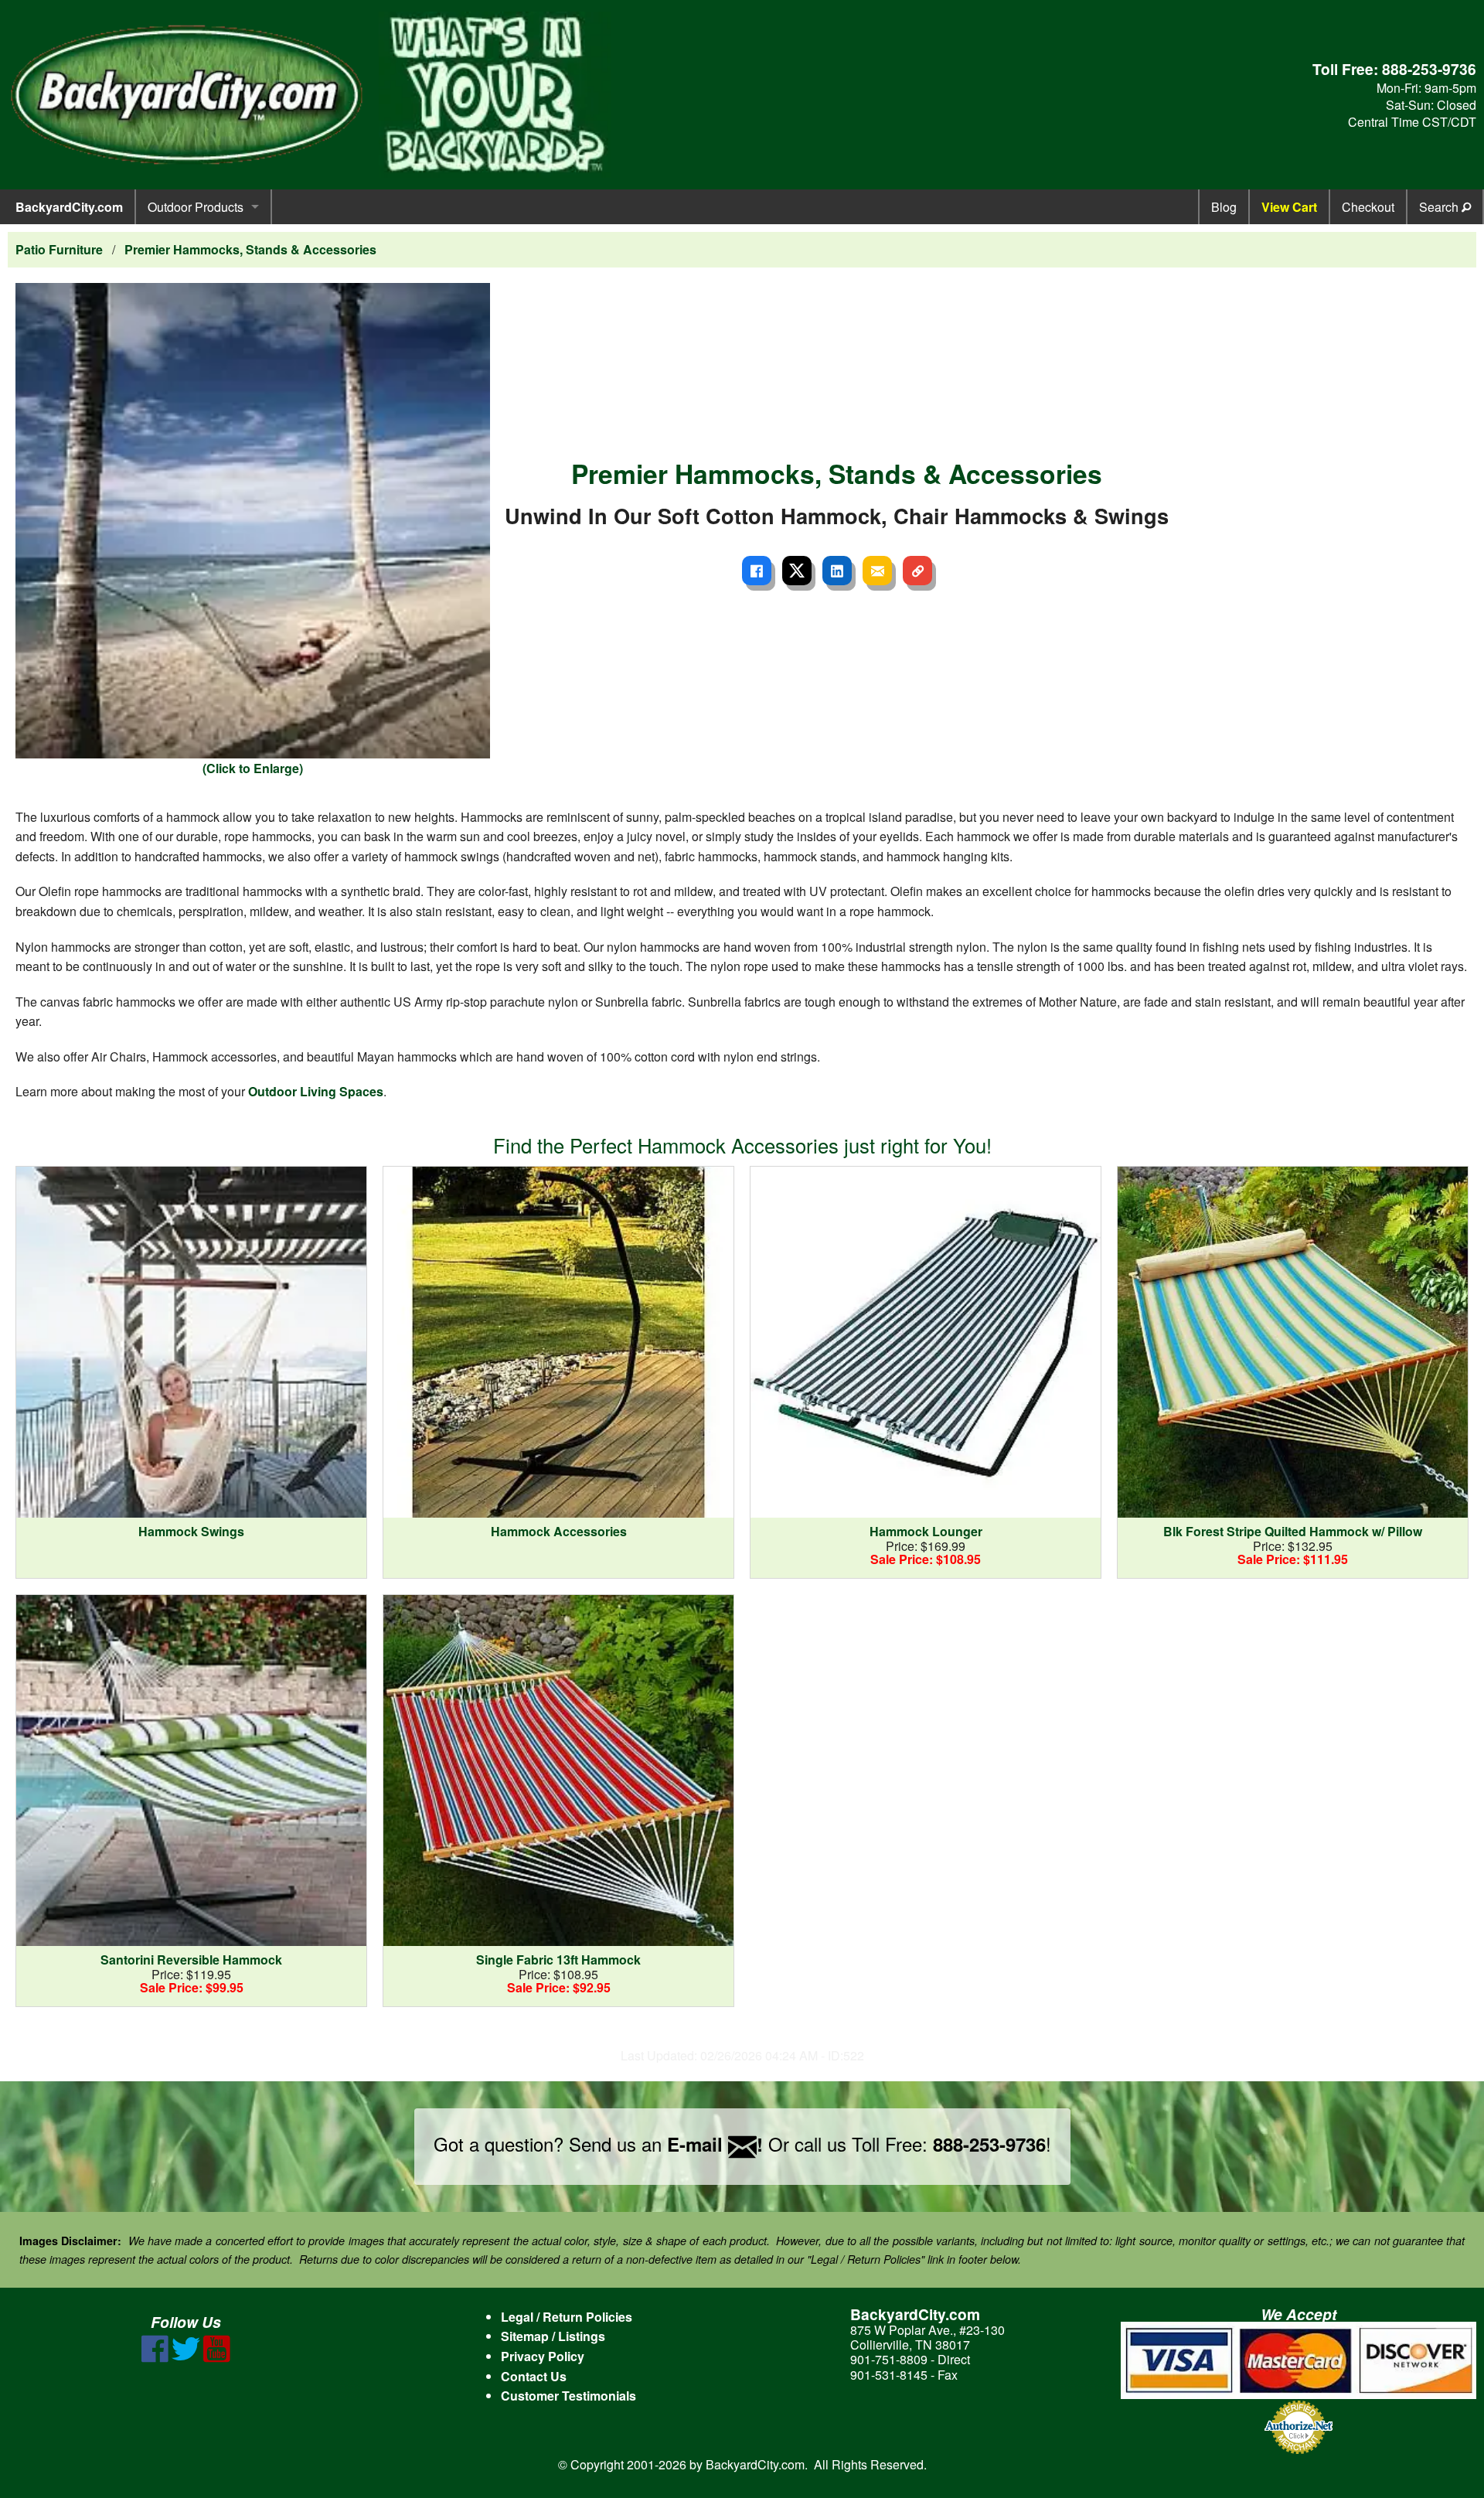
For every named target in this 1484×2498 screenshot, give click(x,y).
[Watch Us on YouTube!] (217, 2358)
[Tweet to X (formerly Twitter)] (797, 571)
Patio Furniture (59, 249)
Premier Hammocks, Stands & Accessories (250, 249)
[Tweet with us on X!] (186, 2358)
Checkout (1368, 207)
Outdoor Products (196, 207)
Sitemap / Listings (553, 2336)
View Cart (1289, 207)
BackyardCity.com (69, 207)
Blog (1224, 207)
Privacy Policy (543, 2356)
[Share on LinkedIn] (837, 571)
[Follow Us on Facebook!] (155, 2358)
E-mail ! (715, 2144)
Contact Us (534, 2376)
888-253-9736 (1429, 69)
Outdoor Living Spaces (316, 1091)
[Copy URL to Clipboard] (917, 571)
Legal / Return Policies (567, 2317)
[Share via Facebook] (757, 571)
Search (1440, 207)
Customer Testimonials (568, 2396)
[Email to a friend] (877, 571)
